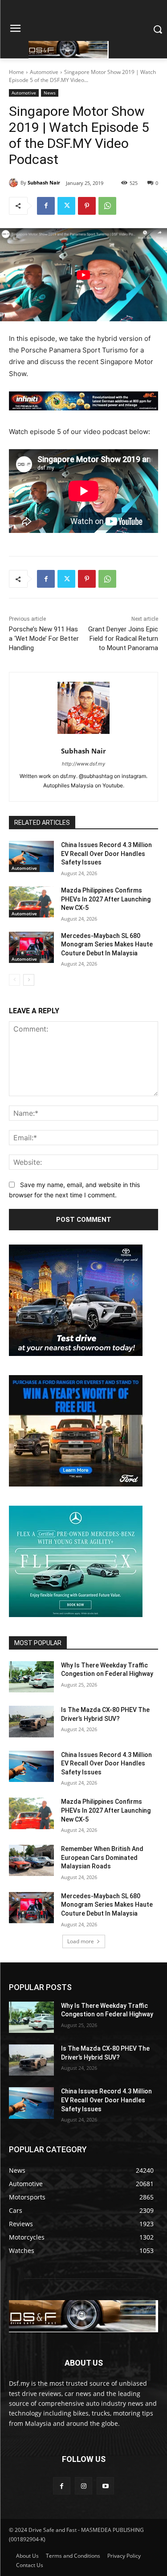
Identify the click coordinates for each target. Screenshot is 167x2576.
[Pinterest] (87, 206)
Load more (81, 1941)
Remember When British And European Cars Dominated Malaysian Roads (102, 1857)
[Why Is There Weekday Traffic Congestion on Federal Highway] (31, 1677)
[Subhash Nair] (15, 183)
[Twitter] (66, 206)
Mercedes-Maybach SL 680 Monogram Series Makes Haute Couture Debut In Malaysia (107, 944)
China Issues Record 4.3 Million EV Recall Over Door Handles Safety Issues (106, 854)
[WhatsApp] (107, 206)
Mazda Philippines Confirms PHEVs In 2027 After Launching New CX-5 (106, 899)
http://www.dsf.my (83, 764)
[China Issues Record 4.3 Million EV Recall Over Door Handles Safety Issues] (31, 856)
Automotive (44, 72)
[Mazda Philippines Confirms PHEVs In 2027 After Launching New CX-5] (31, 902)
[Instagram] (83, 2486)
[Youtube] (105, 2486)
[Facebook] (46, 206)
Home (16, 72)
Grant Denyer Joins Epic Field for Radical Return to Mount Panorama (123, 639)
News (50, 93)
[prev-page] (14, 980)
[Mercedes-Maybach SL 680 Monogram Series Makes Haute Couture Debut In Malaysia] (31, 947)
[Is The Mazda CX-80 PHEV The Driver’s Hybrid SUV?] (31, 1721)
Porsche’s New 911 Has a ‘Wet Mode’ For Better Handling (44, 639)
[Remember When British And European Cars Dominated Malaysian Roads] (31, 1860)
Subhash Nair (44, 182)
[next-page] (29, 980)
